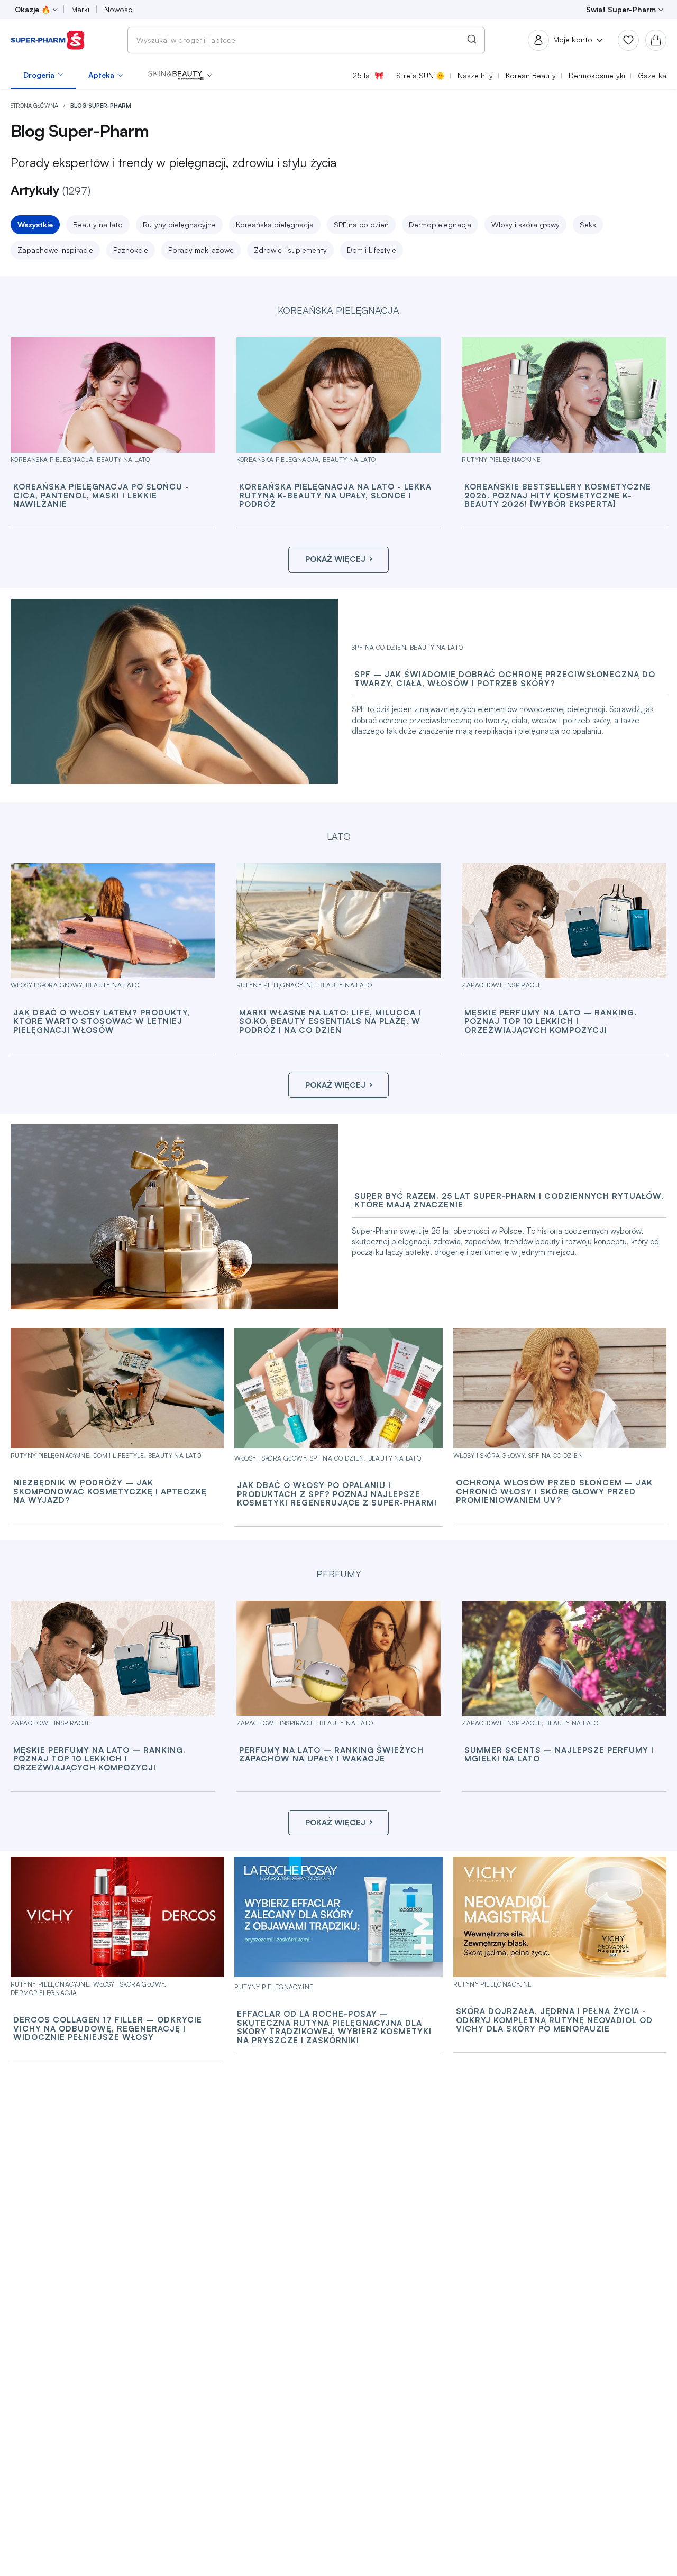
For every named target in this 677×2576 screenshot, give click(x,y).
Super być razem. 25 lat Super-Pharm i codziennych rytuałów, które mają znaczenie (509, 1201)
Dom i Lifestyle (372, 250)
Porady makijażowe (201, 250)
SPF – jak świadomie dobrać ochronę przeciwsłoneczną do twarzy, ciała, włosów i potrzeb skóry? (505, 679)
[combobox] (306, 40)
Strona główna (35, 106)
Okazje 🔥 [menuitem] (33, 9)
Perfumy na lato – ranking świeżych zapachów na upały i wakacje (331, 1755)
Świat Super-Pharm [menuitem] (621, 9)
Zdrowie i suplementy (290, 250)
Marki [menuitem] (80, 9)
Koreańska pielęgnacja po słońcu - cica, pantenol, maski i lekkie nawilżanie (101, 496)
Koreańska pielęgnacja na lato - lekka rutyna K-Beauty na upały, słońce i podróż (335, 496)
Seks (588, 224)
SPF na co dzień (361, 224)
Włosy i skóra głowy (525, 224)
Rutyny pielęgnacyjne (179, 224)
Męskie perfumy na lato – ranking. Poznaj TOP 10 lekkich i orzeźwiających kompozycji (551, 1022)
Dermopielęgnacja (440, 224)
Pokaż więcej (335, 559)
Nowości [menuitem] (119, 9)
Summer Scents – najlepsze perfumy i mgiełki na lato (559, 1755)
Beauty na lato (98, 224)
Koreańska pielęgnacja (275, 224)
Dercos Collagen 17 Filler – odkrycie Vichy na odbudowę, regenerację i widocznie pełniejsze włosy (108, 2029)
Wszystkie (35, 224)
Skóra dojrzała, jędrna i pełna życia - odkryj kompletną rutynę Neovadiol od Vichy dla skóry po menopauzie (554, 2020)
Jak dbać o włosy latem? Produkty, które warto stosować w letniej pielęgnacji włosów (102, 1022)
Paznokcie (131, 250)
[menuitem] (43, 75)
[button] (180, 75)
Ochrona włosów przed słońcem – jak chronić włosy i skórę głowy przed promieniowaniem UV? (554, 1492)
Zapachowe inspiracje (55, 250)
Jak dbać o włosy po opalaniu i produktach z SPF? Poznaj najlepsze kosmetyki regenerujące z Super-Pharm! (337, 1494)
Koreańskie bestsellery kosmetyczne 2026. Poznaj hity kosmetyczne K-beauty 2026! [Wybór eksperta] (558, 496)
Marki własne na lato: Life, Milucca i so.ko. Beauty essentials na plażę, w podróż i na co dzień (330, 1022)
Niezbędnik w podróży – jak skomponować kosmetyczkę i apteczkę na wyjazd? (110, 1492)
